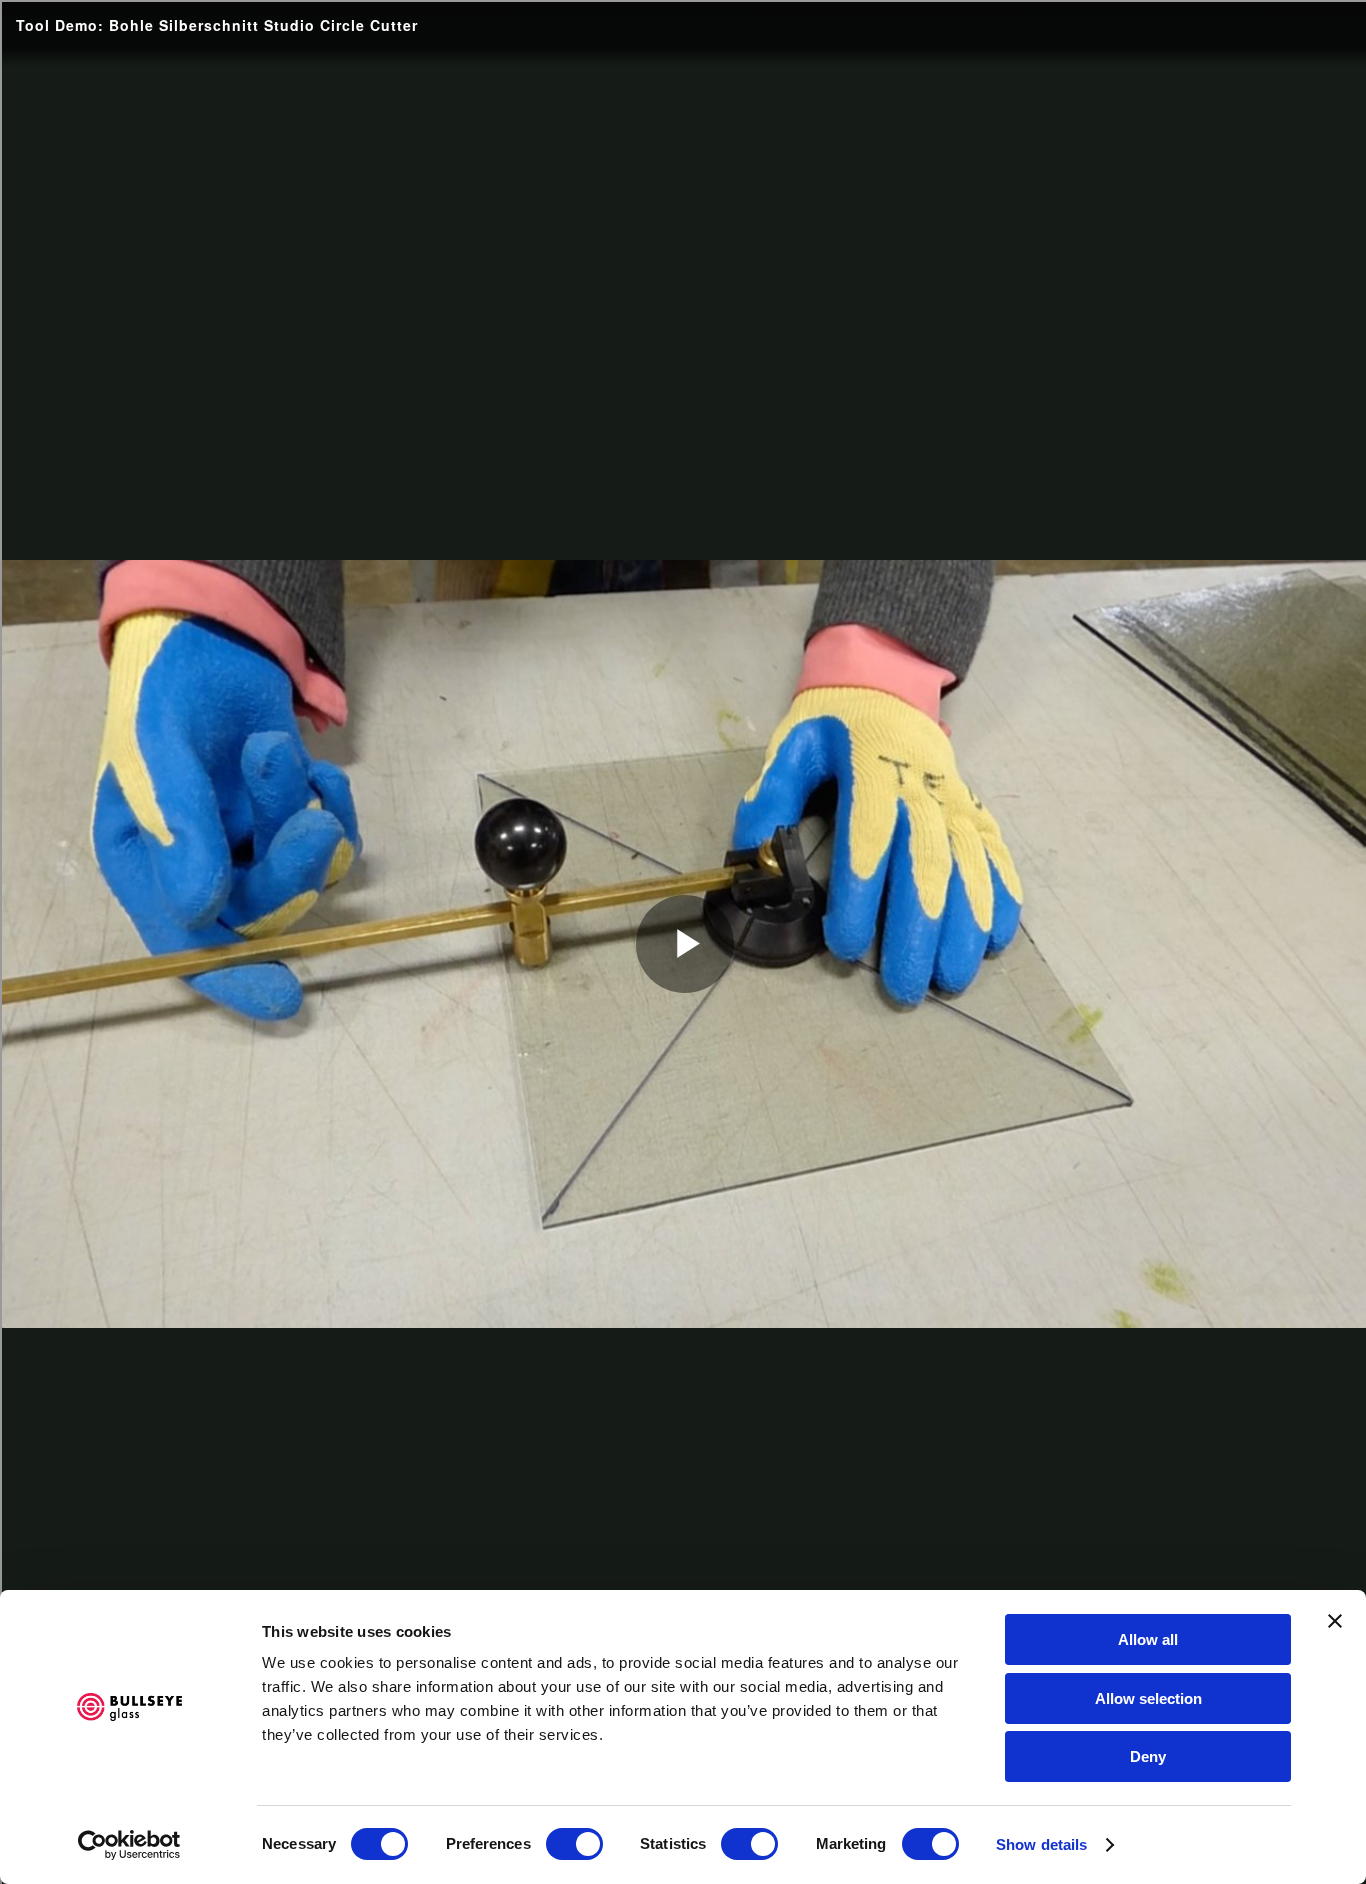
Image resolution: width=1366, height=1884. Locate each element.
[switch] (574, 1844)
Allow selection (1148, 1698)
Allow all (1148, 1639)
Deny (1148, 1756)
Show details (1041, 1844)
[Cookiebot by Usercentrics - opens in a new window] (129, 1845)
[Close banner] (1335, 1621)
